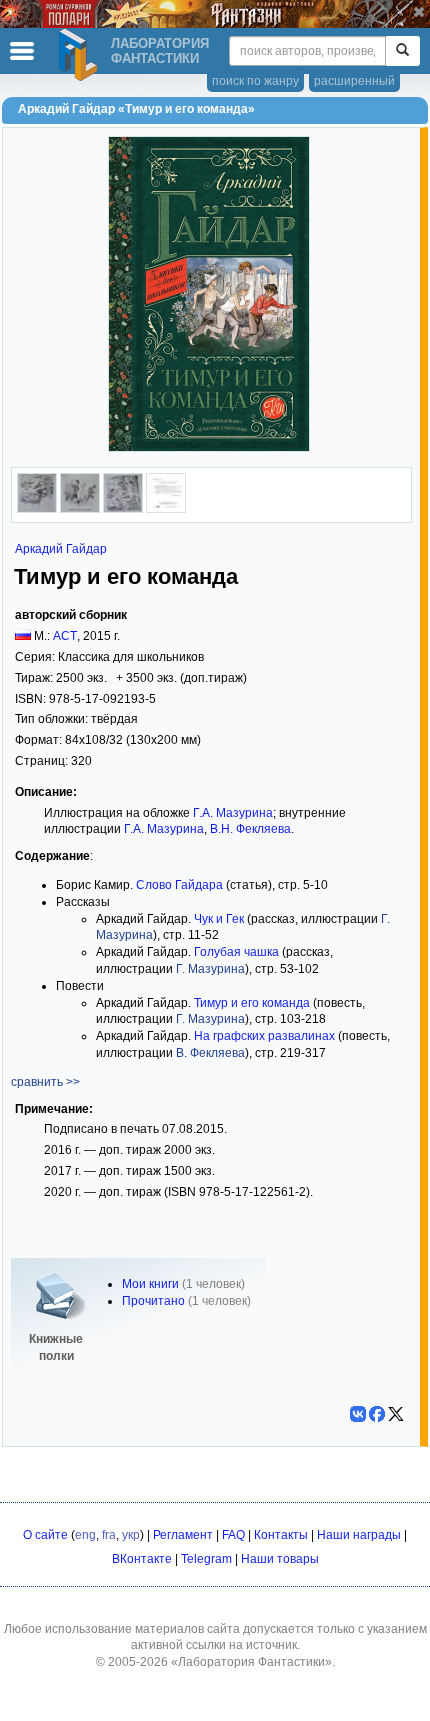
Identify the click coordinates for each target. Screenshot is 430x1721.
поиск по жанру (255, 81)
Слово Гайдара (179, 885)
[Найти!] (402, 51)
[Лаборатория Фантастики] (81, 55)
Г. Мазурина (210, 969)
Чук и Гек (219, 919)
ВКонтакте (142, 1559)
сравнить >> (45, 1082)
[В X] (396, 1414)
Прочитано (153, 1301)
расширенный (354, 81)
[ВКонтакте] (358, 1414)
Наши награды (359, 1535)
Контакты (281, 1535)
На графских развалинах (264, 1036)
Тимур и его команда (252, 1003)
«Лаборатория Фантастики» (251, 1662)
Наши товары (280, 1559)
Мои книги (150, 1284)
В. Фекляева (210, 1053)
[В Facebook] (377, 1414)
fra (109, 1535)
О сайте (45, 1535)
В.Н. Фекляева (250, 829)
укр (131, 1535)
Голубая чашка (236, 952)
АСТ (65, 636)
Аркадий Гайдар (61, 549)
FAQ (233, 1535)
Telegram (206, 1559)
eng (85, 1535)
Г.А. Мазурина (233, 813)
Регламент (183, 1535)
